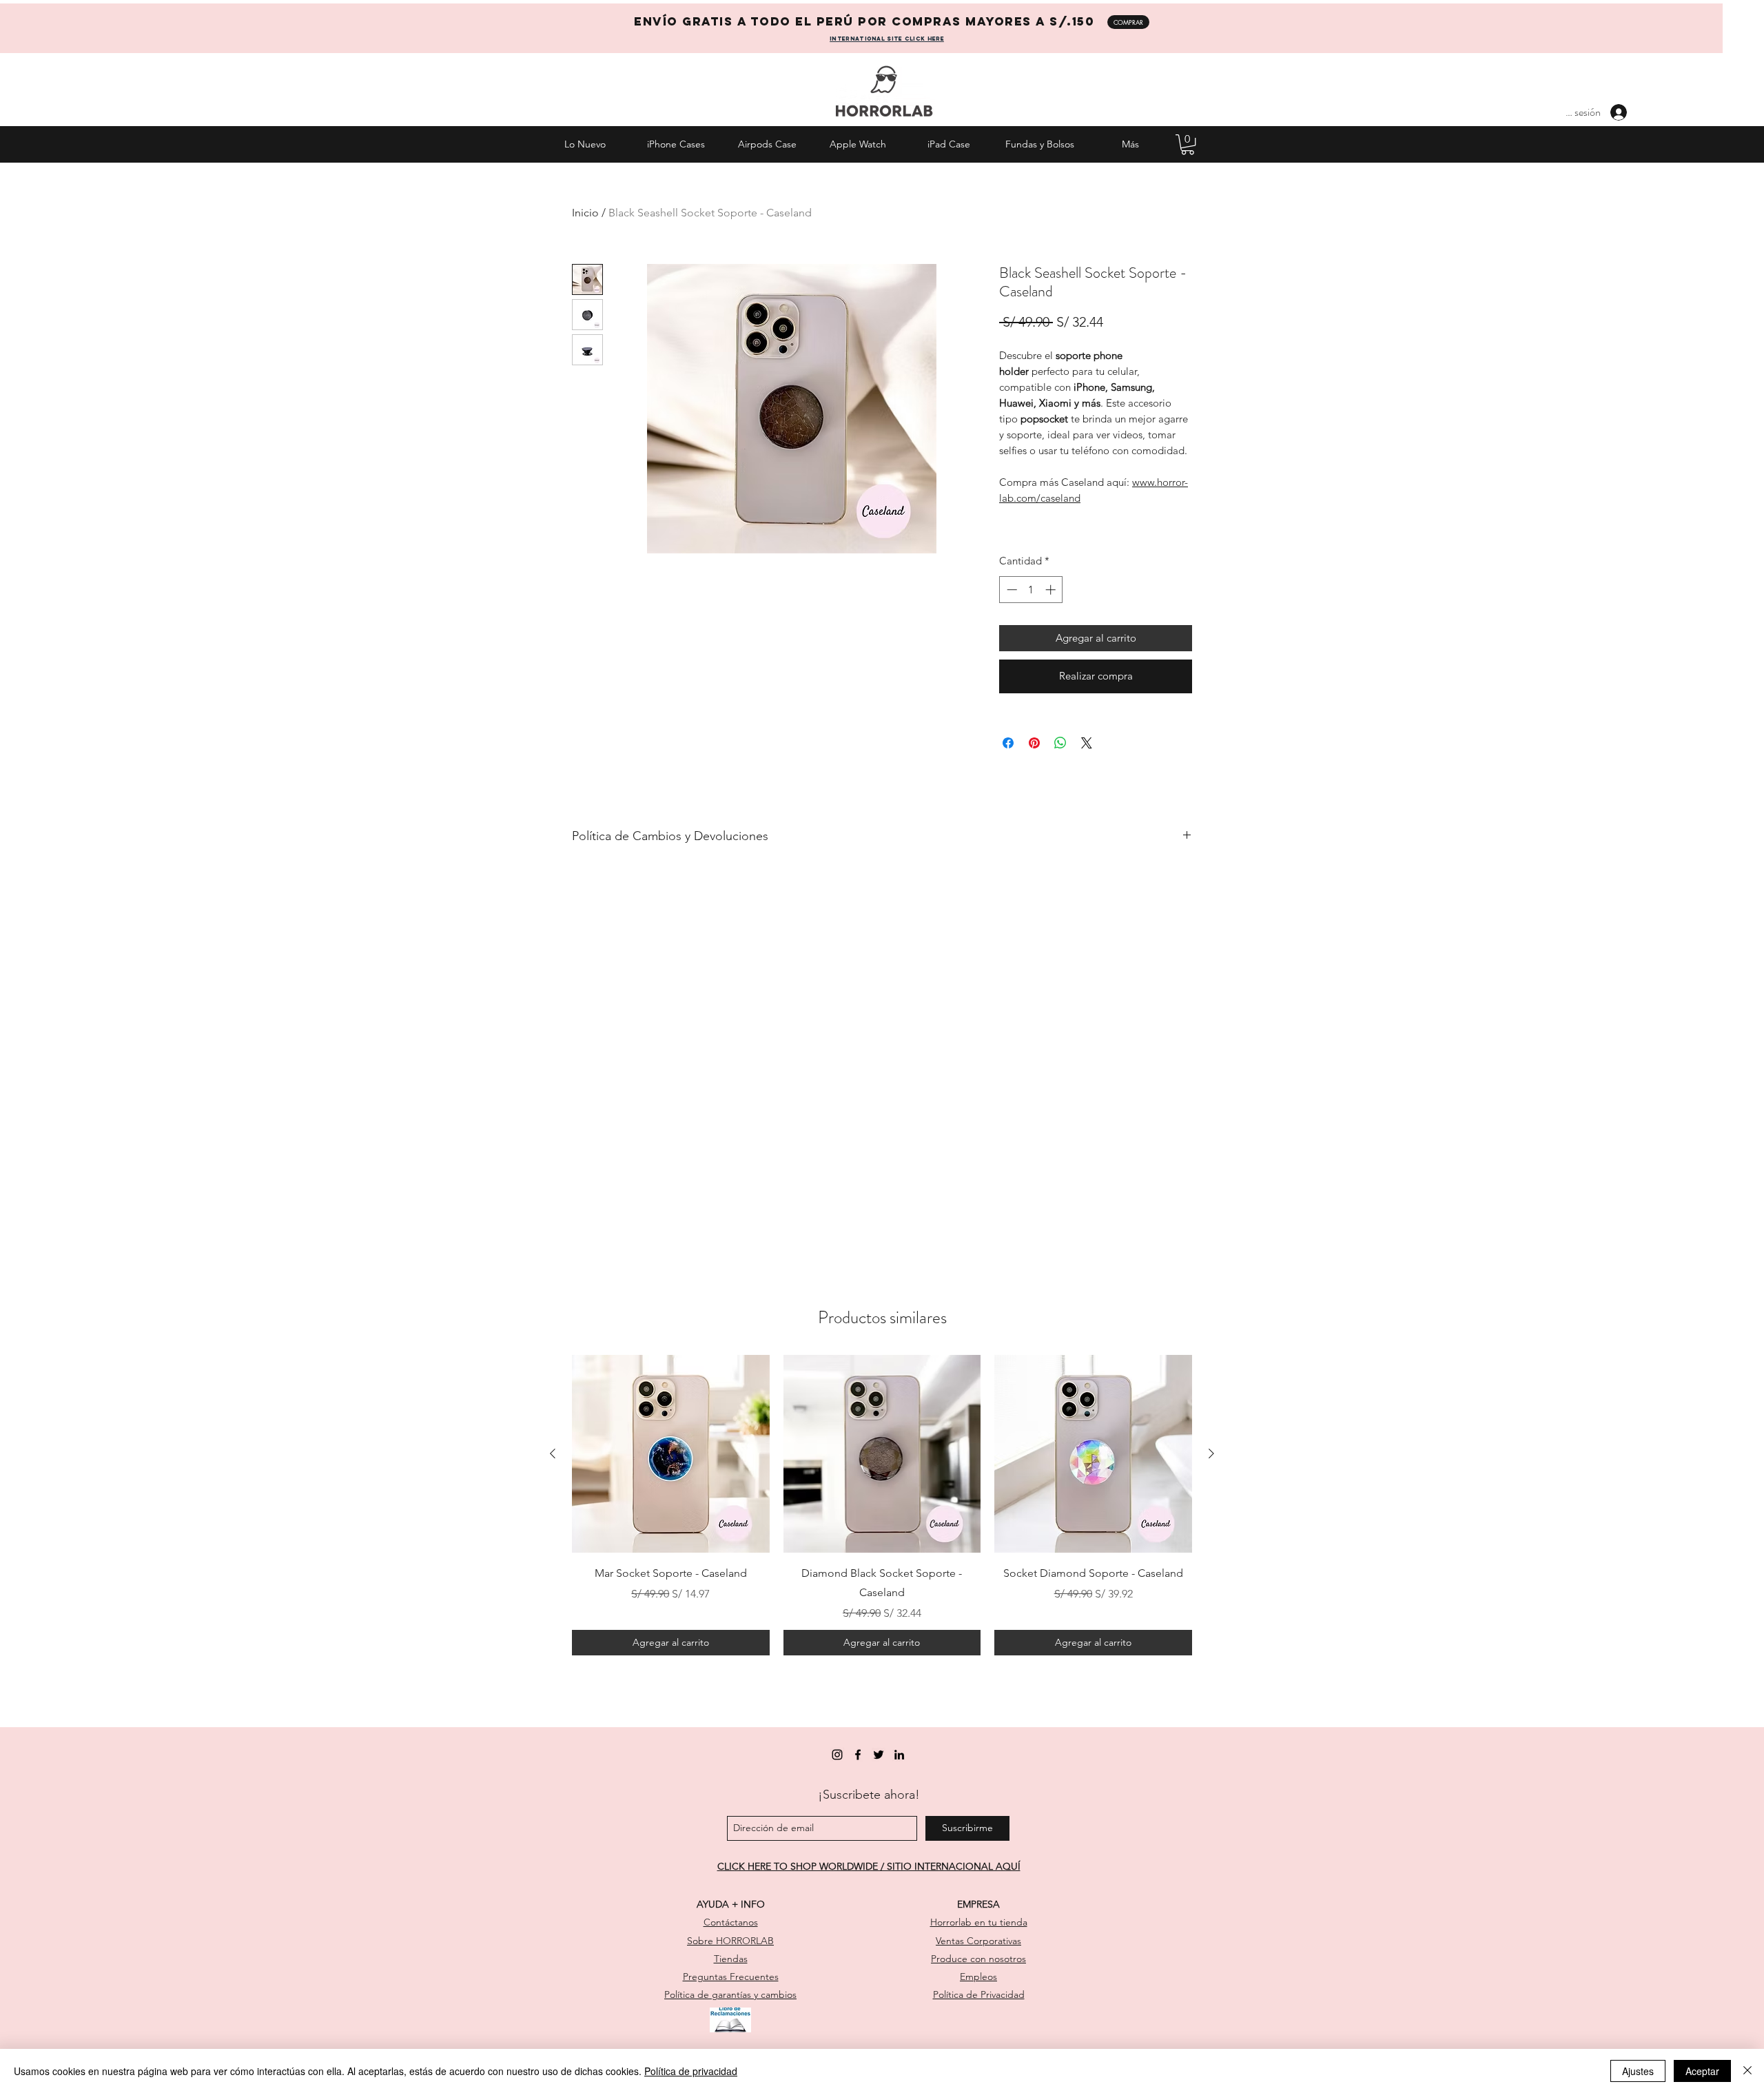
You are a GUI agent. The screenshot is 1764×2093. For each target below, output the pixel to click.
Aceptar (1702, 2071)
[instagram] (837, 1755)
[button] (1188, 144)
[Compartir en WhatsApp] (1060, 743)
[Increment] (1052, 590)
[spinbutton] (1031, 590)
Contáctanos (731, 1922)
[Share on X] (1087, 743)
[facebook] (858, 1755)
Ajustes (1638, 2071)
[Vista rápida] (671, 1454)
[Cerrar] (1747, 2071)
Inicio (585, 213)
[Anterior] (553, 1453)
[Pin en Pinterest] (1034, 743)
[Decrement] (1011, 590)
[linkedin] (899, 1755)
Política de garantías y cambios (730, 1994)
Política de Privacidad (979, 1994)
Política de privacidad (691, 2071)
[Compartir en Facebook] (1008, 743)
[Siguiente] (1211, 1453)
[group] (882, 1505)
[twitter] (879, 1755)
